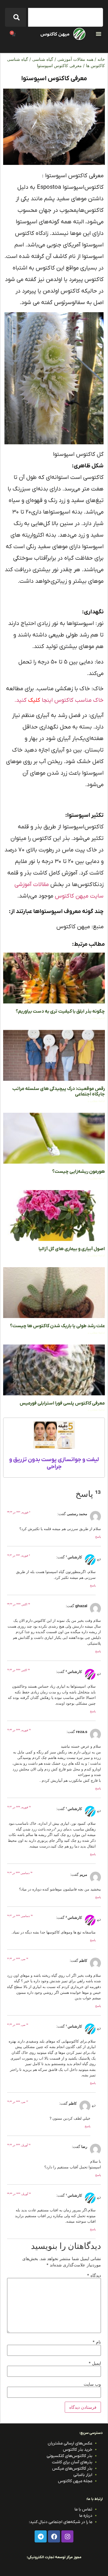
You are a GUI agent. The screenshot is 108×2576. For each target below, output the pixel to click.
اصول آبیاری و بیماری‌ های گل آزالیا (72, 1249)
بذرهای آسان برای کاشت (72, 2462)
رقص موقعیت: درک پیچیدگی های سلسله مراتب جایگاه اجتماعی (59, 1092)
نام (97, 2342)
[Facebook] (54, 2536)
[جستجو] (15, 17)
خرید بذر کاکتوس (78, 2450)
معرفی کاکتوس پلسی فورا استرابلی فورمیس (62, 1403)
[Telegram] (41, 2536)
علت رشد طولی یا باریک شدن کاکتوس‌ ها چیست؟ (57, 1326)
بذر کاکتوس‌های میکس (72, 2469)
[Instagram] (67, 2536)
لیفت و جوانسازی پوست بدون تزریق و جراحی (54, 1463)
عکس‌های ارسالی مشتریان (70, 2443)
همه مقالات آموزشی (75, 59)
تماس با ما (83, 2509)
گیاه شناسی (43, 59)
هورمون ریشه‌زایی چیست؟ (79, 1172)
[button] (98, 34)
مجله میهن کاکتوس (75, 2481)
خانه (101, 59)
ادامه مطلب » (96, 1018)
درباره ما (86, 2516)
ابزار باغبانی (83, 2475)
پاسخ (98, 1537)
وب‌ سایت (92, 2384)
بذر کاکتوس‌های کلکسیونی (69, 2456)
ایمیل (95, 2363)
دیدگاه (94, 2275)
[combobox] (66, 17)
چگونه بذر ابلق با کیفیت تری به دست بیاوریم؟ (60, 1011)
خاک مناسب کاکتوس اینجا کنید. (59, 700)
